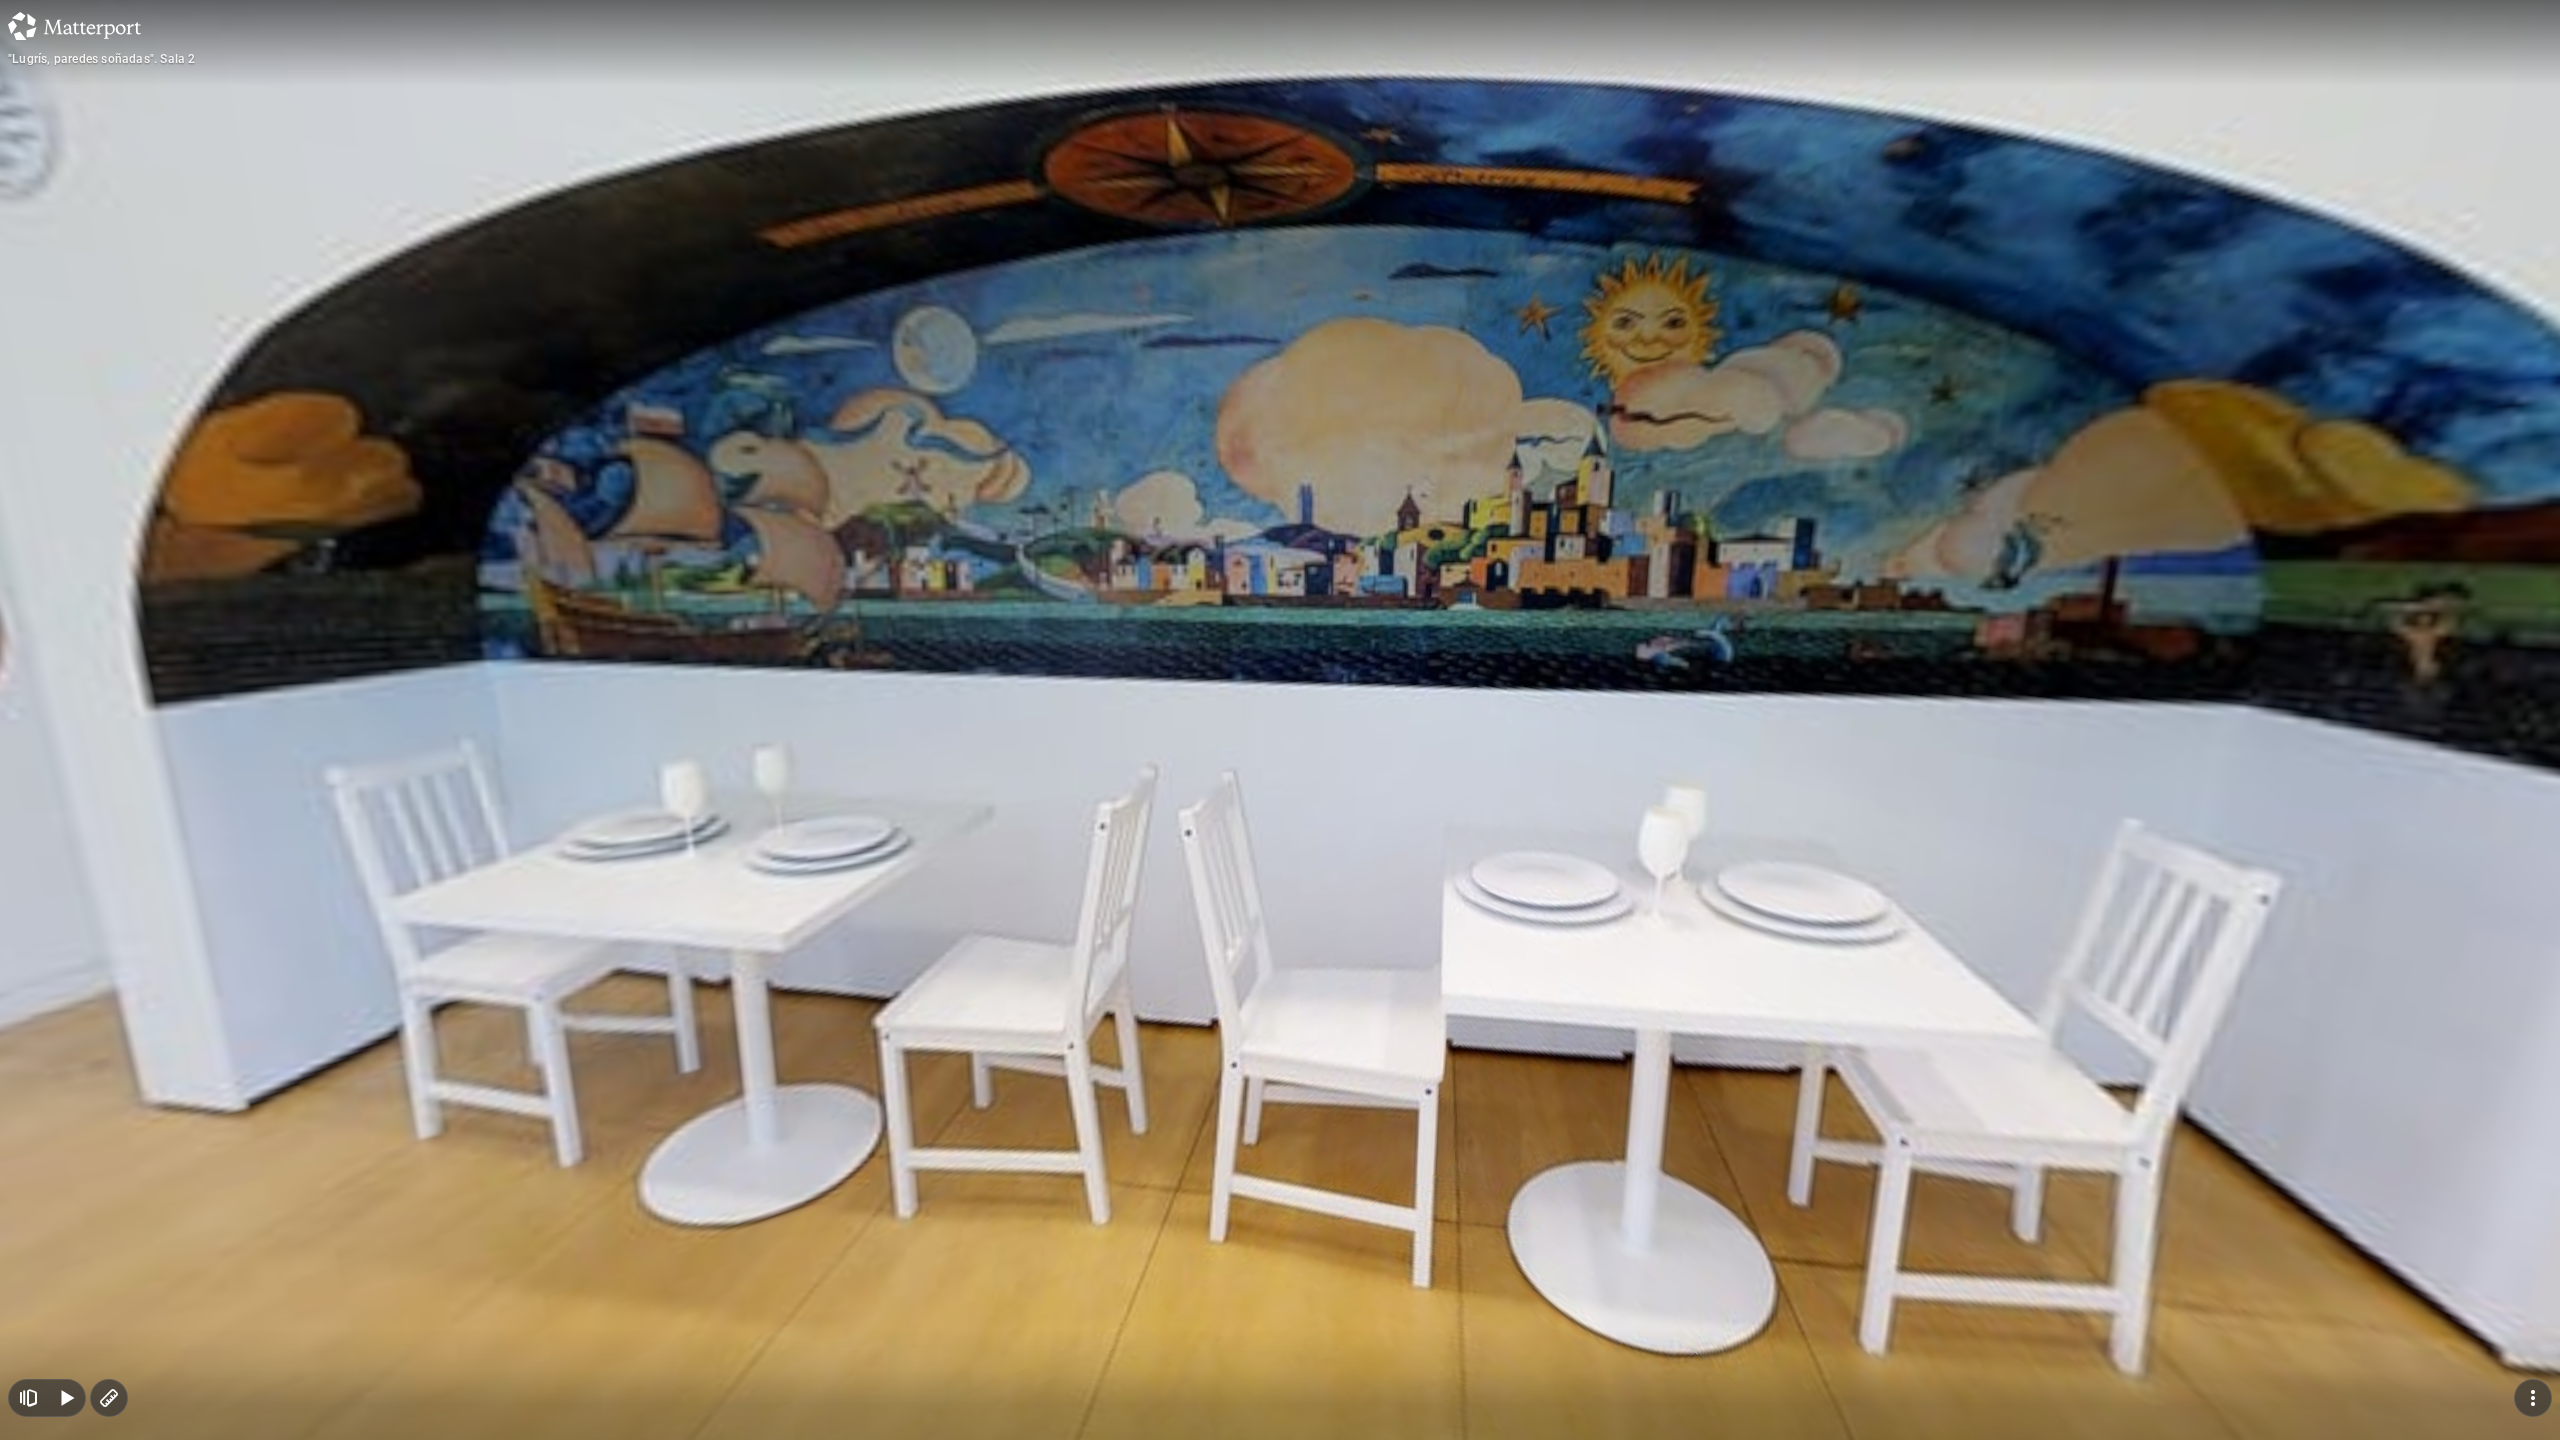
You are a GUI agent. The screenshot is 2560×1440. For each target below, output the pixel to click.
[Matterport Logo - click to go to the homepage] (74, 26)
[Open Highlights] (28, 1398)
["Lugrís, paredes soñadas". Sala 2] (1280, 720)
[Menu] (2533, 1398)
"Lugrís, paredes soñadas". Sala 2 (102, 59)
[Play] (66, 1398)
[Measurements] (109, 1398)
